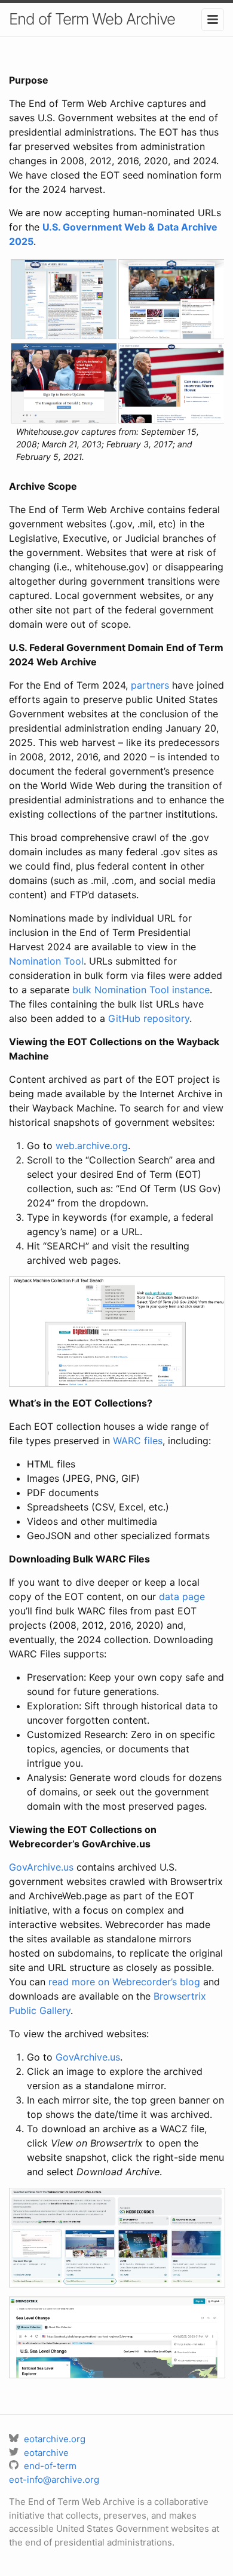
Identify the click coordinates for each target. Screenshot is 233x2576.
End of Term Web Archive (92, 19)
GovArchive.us (41, 1867)
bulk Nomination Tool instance (141, 990)
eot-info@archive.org (54, 2480)
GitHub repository (149, 1018)
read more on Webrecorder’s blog (124, 1982)
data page (182, 1596)
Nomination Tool (46, 961)
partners (150, 685)
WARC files (138, 1441)
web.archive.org (92, 1146)
